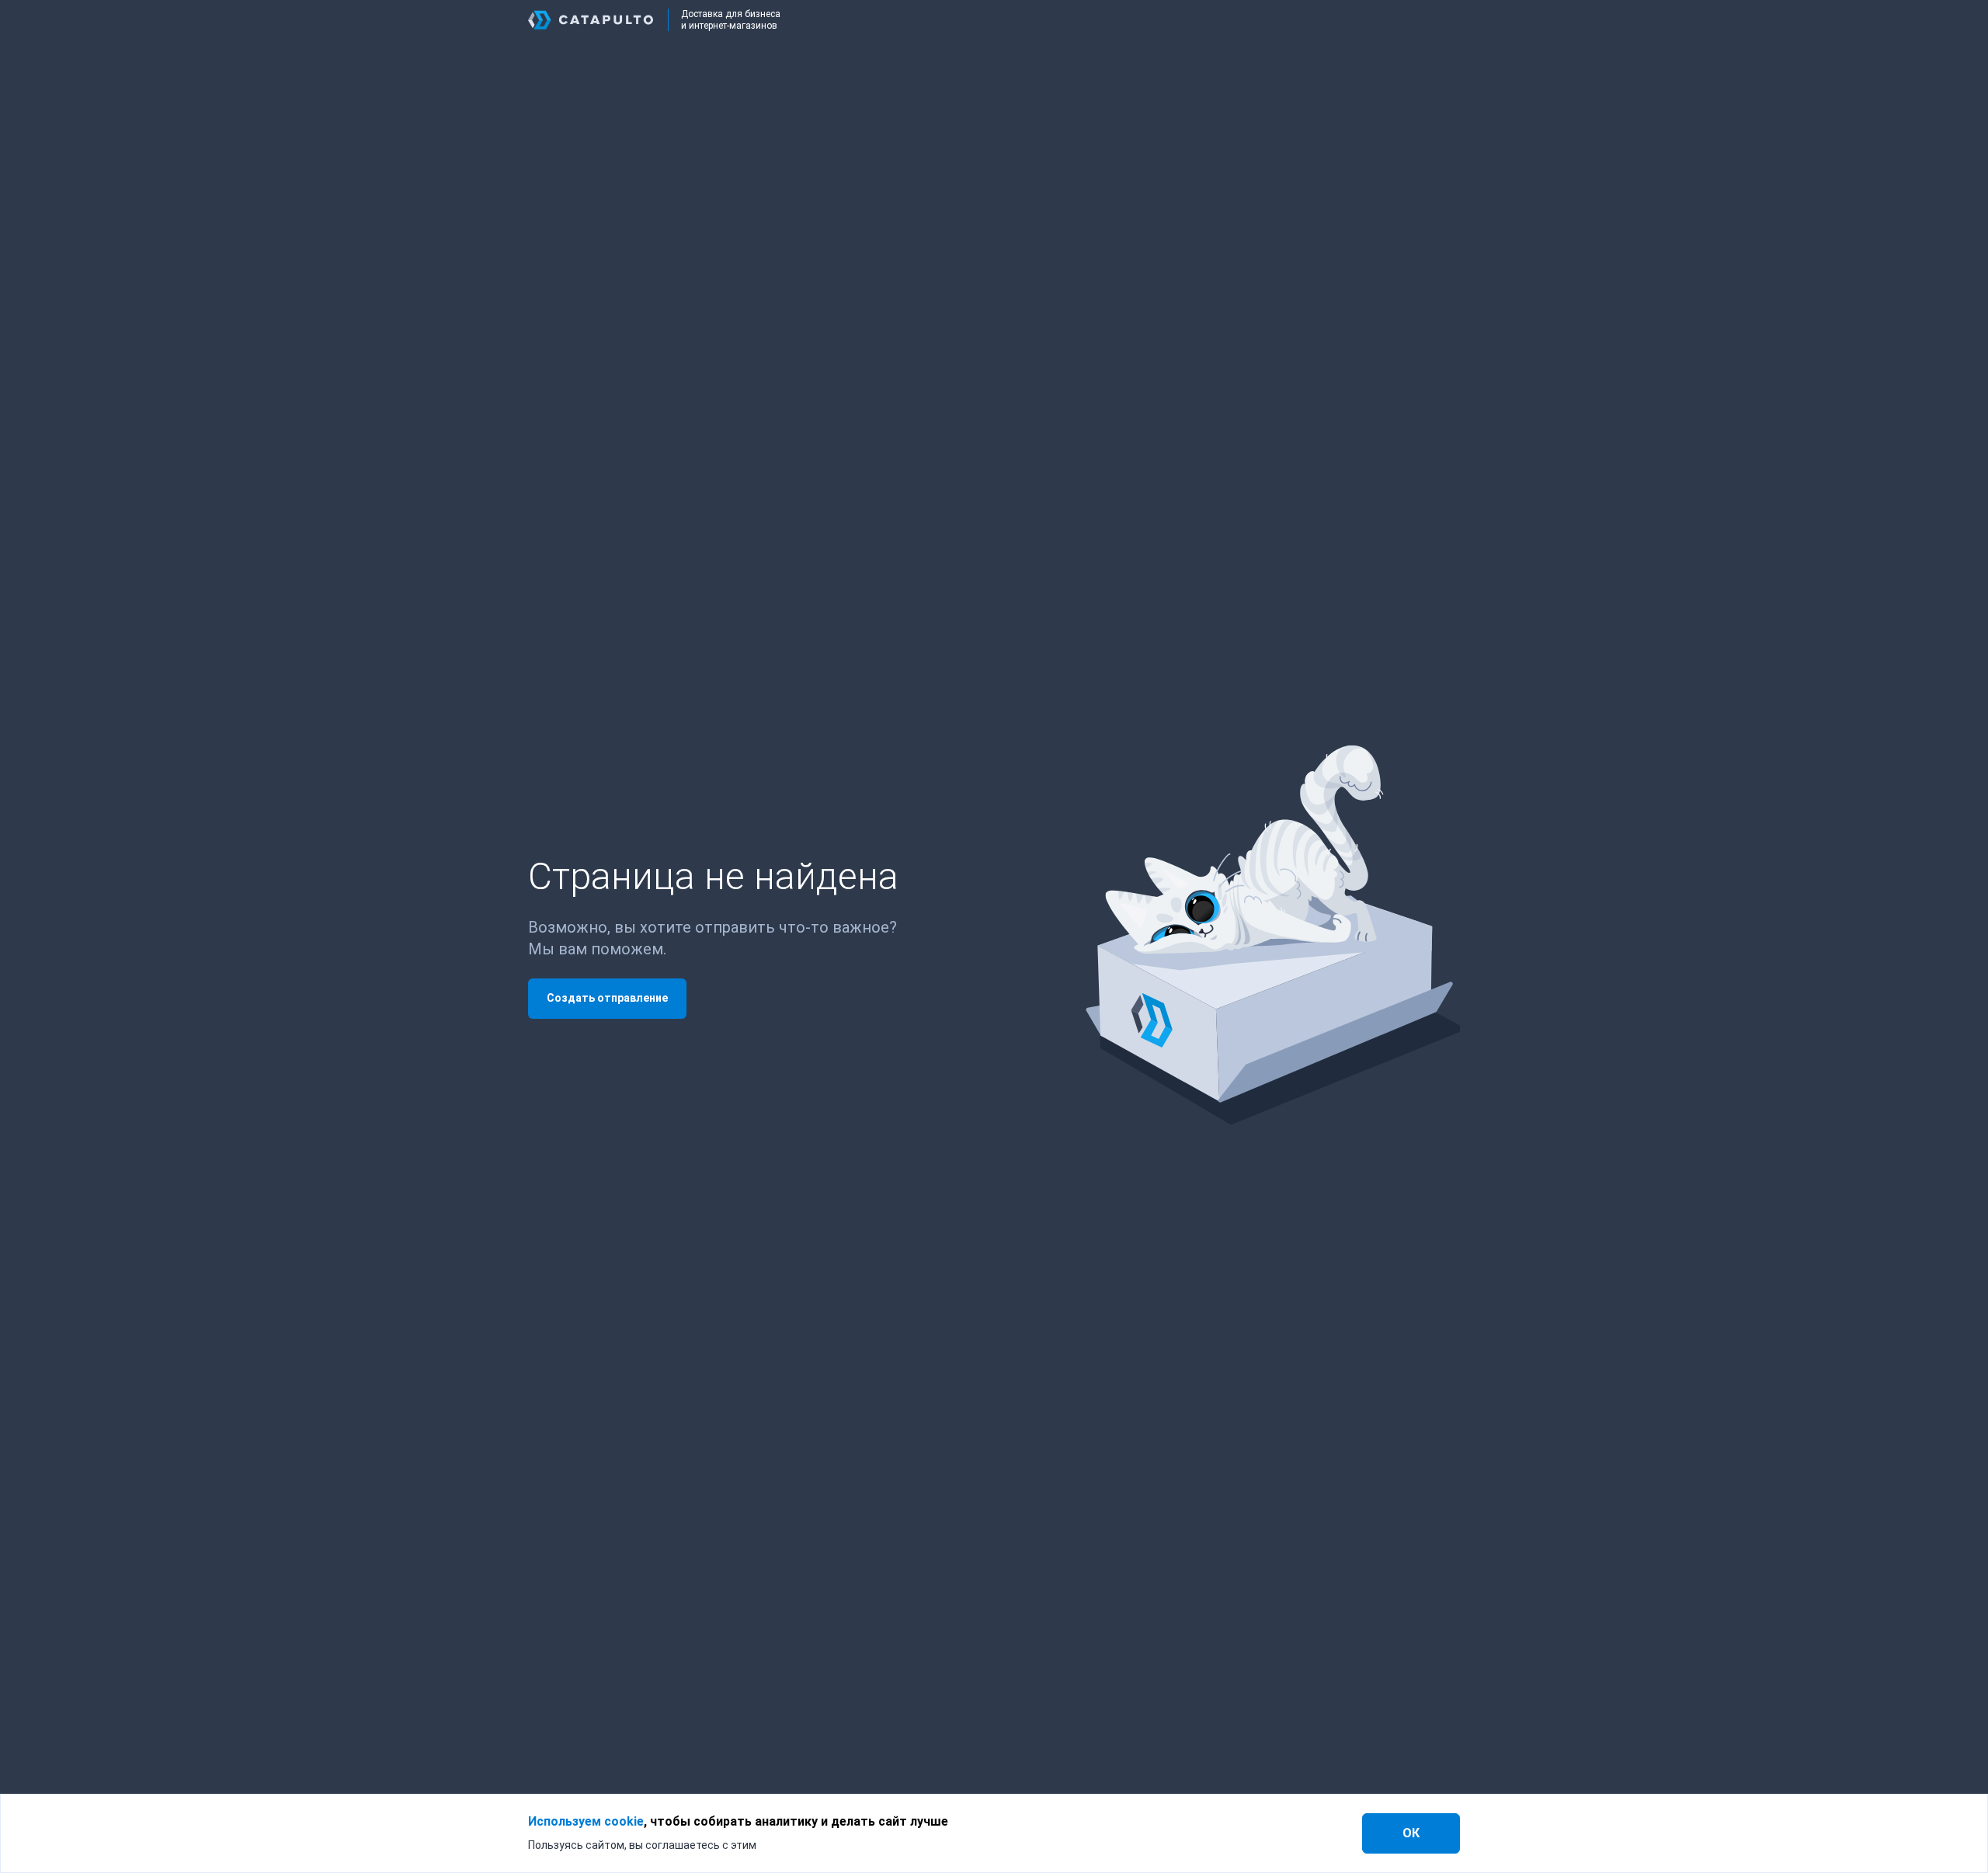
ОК (1411, 1833)
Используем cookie (586, 1821)
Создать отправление (607, 998)
